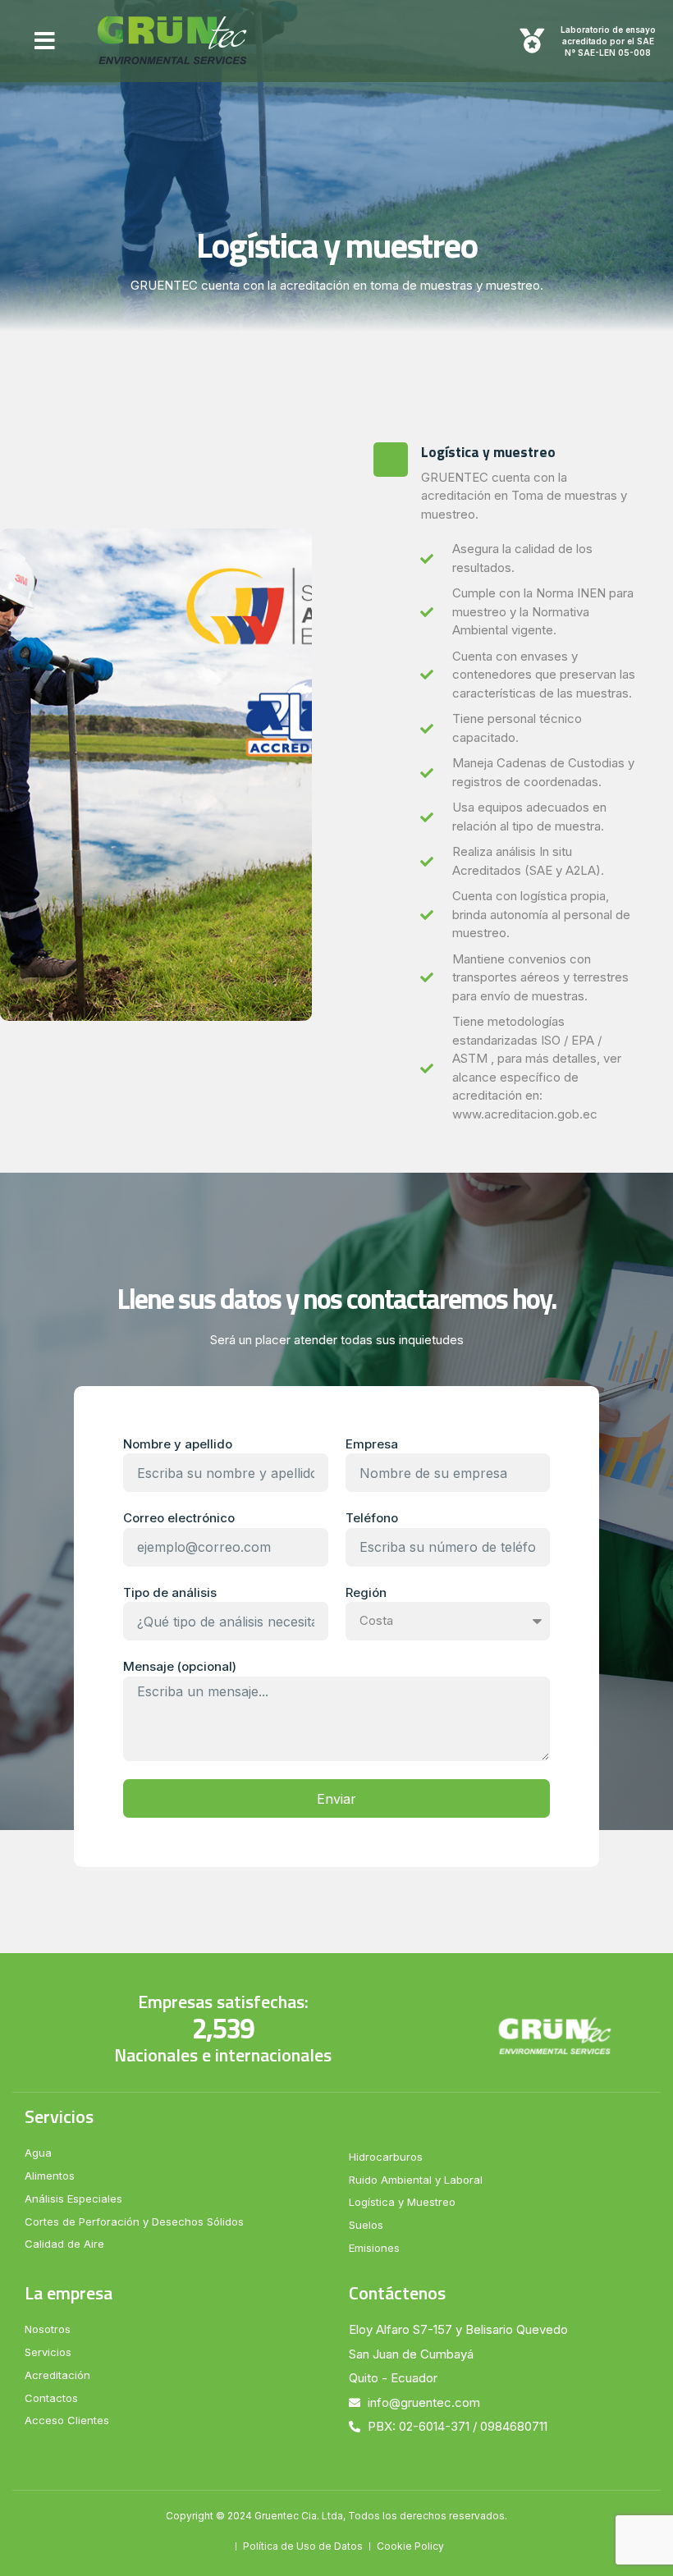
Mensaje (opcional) (180, 1666)
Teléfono (372, 1518)
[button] (45, 41)
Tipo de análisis (170, 1592)
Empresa (372, 1444)
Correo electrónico (179, 1518)
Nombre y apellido (178, 1444)
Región (366, 1592)
